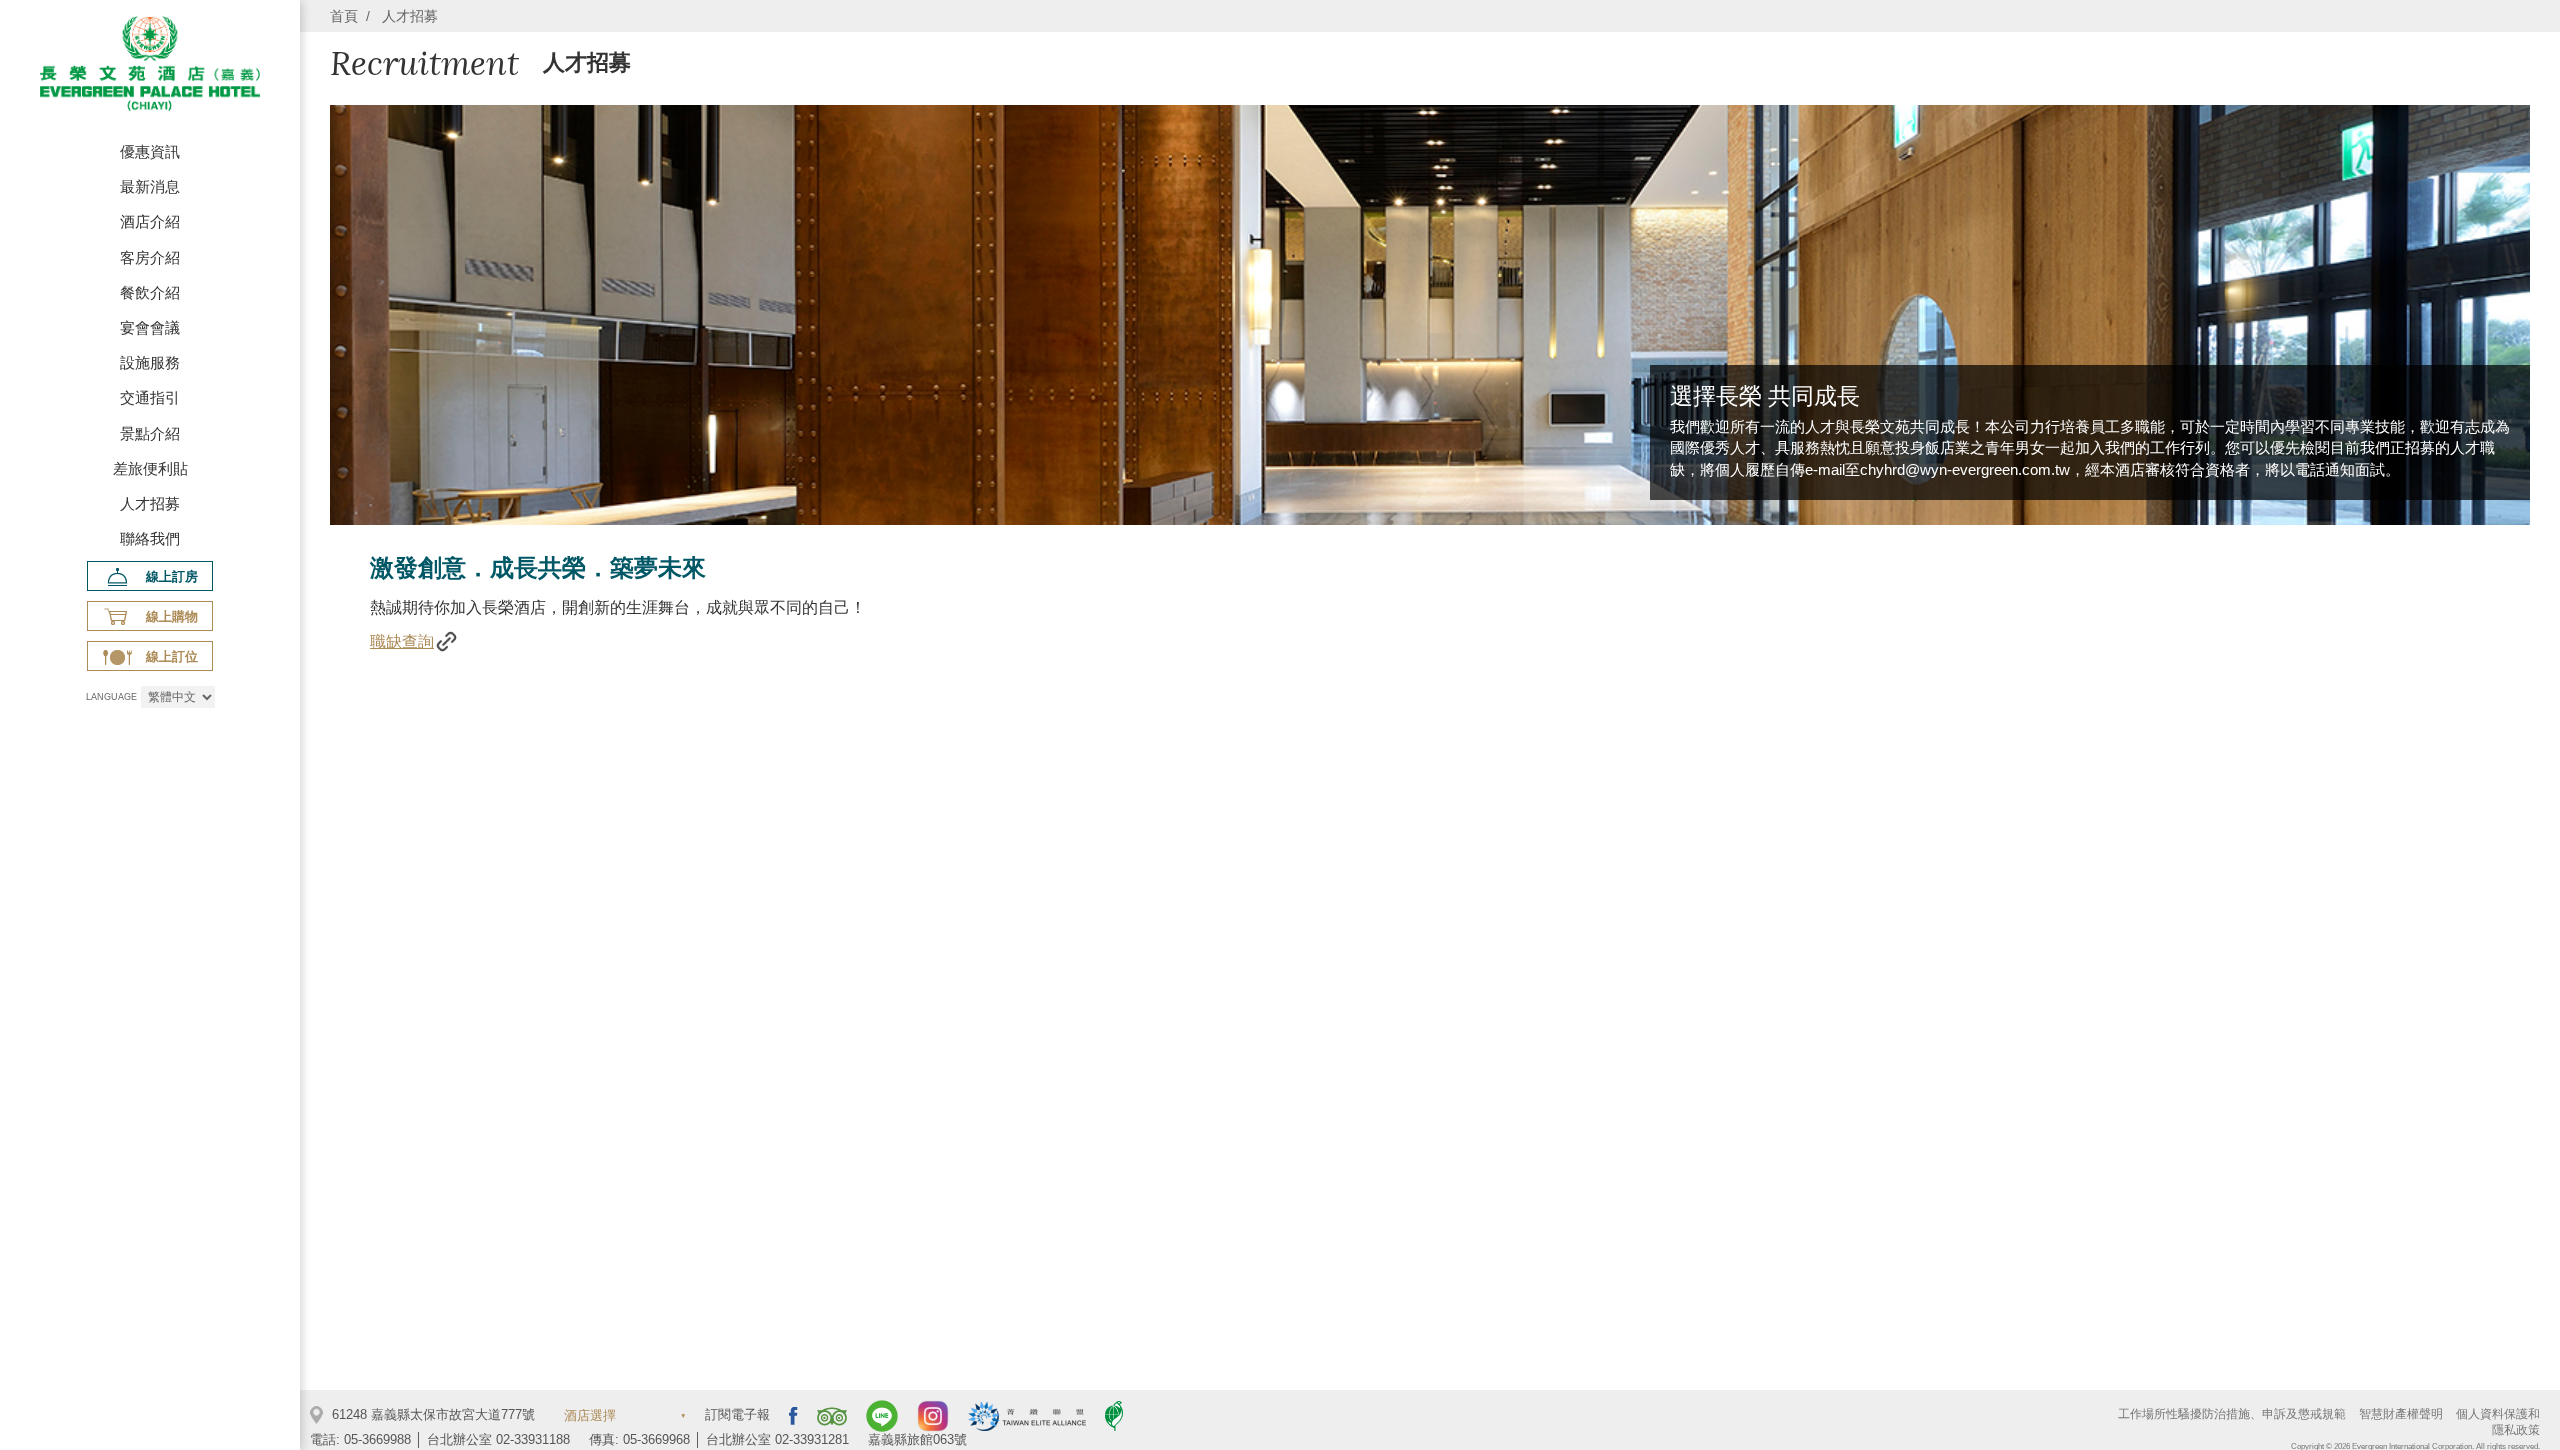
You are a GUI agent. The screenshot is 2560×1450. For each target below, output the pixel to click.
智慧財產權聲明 (2401, 1414)
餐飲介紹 (150, 292)
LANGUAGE (111, 697)
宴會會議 (150, 327)
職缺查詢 (402, 641)
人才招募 (150, 503)
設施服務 (150, 362)
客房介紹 (150, 257)
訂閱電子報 (737, 1415)
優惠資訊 (150, 151)
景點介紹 (150, 433)
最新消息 (150, 186)
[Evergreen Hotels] (150, 67)
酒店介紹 (150, 221)
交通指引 (150, 397)
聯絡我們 (150, 538)
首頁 (344, 16)
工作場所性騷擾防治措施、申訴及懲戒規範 (2232, 1414)
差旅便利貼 (150, 468)
